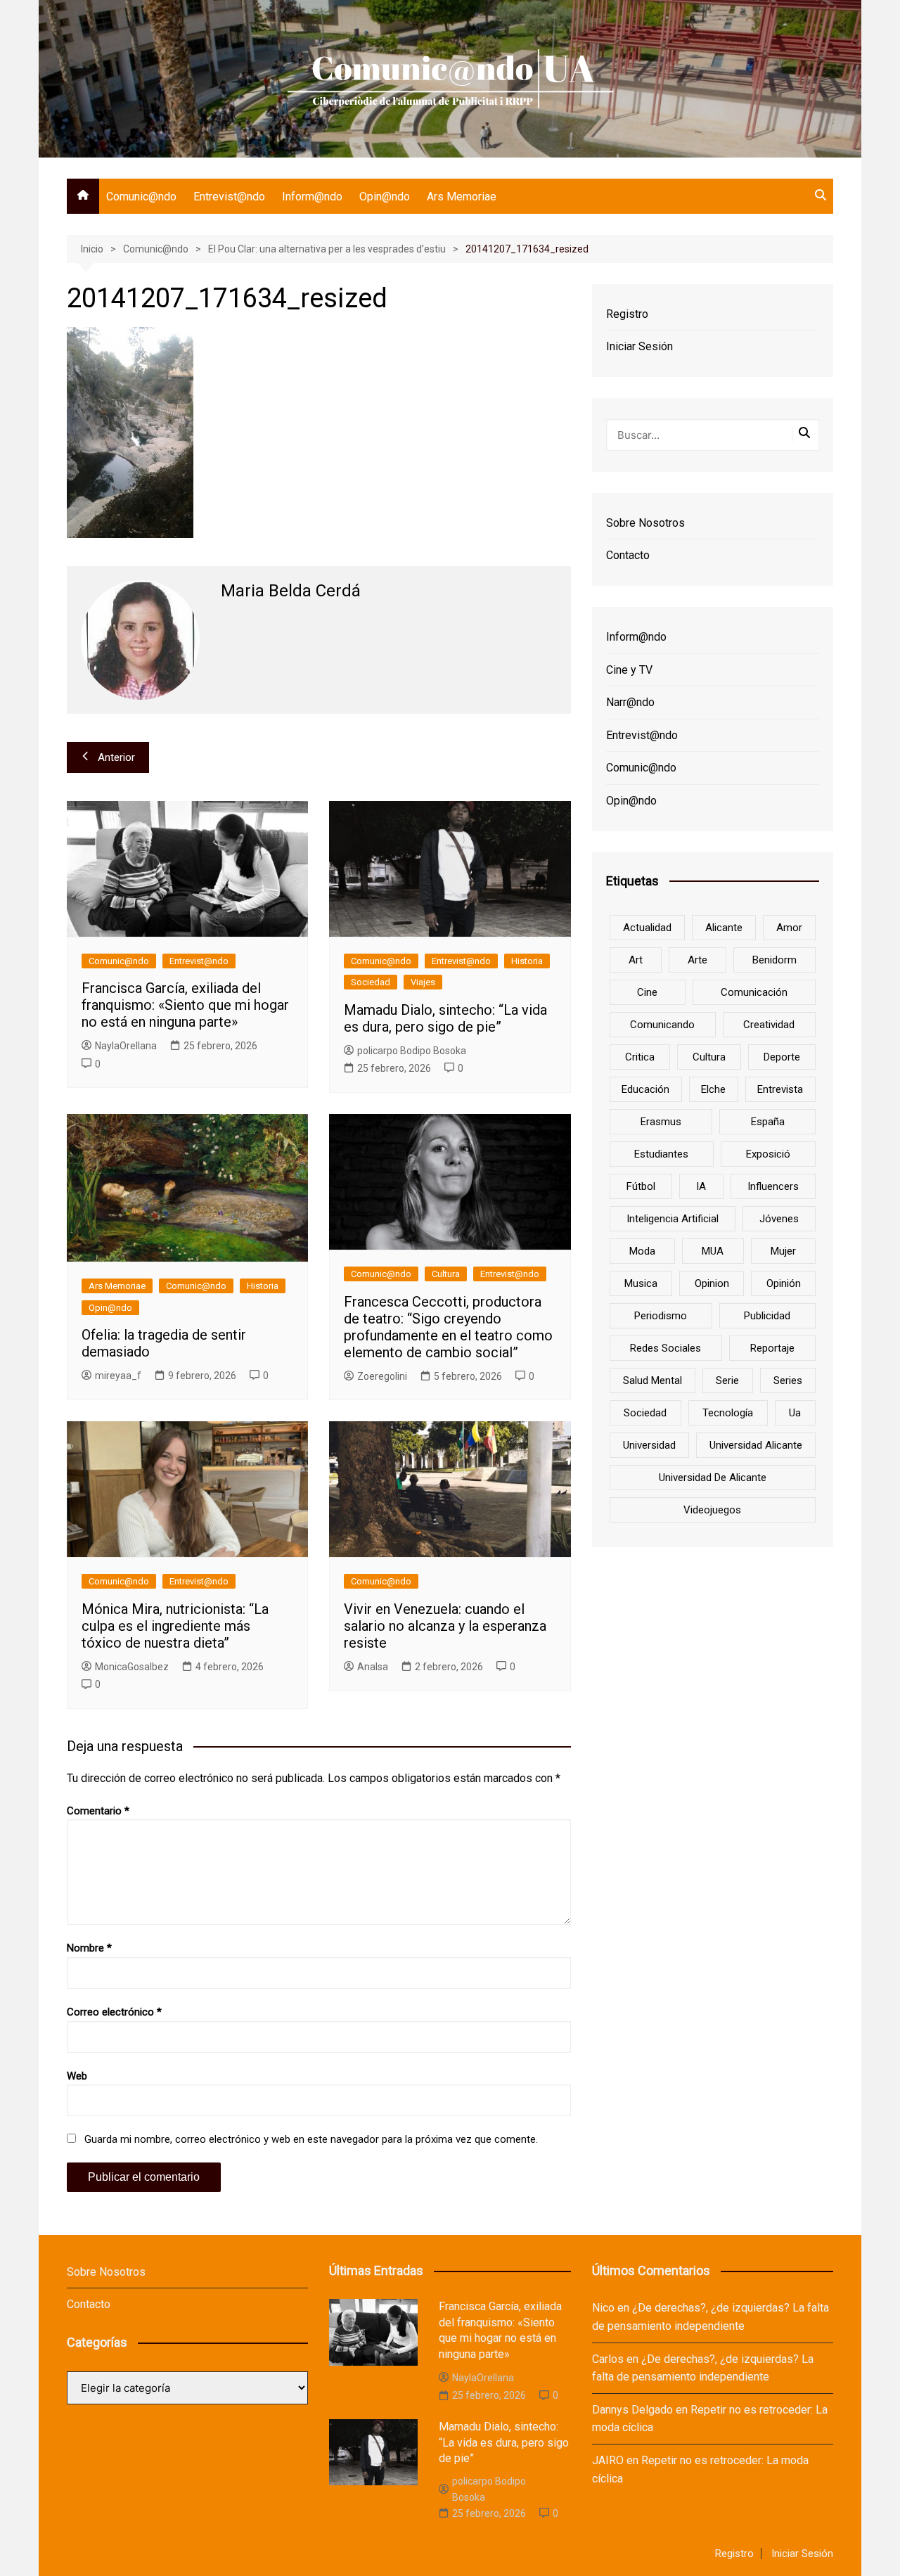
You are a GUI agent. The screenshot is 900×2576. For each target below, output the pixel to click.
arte (697, 960)
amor (789, 928)
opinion (712, 1283)
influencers (773, 1186)
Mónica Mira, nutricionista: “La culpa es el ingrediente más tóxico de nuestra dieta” (175, 1626)
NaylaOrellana (126, 1046)
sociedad (645, 1413)
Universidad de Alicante (713, 1478)
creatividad (769, 1025)
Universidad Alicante (756, 1445)
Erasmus (661, 1122)
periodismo (661, 1316)
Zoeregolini (382, 1376)
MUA (713, 1251)
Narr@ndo (630, 702)
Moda (642, 1251)
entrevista (780, 1089)
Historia (527, 961)
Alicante (724, 928)
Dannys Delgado (632, 2410)
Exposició (768, 1154)
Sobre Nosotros (645, 523)
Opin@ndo (385, 197)
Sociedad (371, 982)
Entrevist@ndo (229, 197)
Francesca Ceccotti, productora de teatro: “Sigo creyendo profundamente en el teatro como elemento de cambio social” (448, 1327)
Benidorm (774, 960)
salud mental (652, 1380)
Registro (627, 314)
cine (647, 992)
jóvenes (779, 1219)
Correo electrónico (114, 2012)
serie (727, 1380)
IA (701, 1186)
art (636, 960)
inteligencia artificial (673, 1219)
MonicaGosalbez (132, 1667)
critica (640, 1057)
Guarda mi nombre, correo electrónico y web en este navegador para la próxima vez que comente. (311, 2139)
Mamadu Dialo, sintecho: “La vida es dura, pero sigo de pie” (445, 1018)
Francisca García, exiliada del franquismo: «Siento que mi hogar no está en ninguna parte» (185, 1005)
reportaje (772, 1348)
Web (77, 2076)
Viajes (423, 982)
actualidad (647, 928)
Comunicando (662, 1025)
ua (795, 1413)
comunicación (754, 992)
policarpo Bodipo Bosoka (412, 1051)
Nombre (89, 1948)
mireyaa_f (118, 1376)
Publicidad (767, 1316)
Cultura (446, 1274)
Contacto (628, 555)
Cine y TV (629, 670)
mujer (783, 1251)
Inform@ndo (312, 197)
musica (641, 1283)
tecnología (728, 1413)
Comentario (98, 1811)
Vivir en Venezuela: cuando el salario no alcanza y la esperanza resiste (445, 1626)
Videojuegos (712, 1510)
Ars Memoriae (462, 197)
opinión (784, 1283)
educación (645, 1089)
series (788, 1380)
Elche (713, 1089)
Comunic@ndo (141, 197)
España (768, 1122)
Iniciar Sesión (639, 346)
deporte (782, 1057)
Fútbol (641, 1186)
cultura (709, 1057)
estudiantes (661, 1154)
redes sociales (666, 1348)
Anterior (116, 757)
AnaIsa (373, 1667)
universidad (649, 1445)
